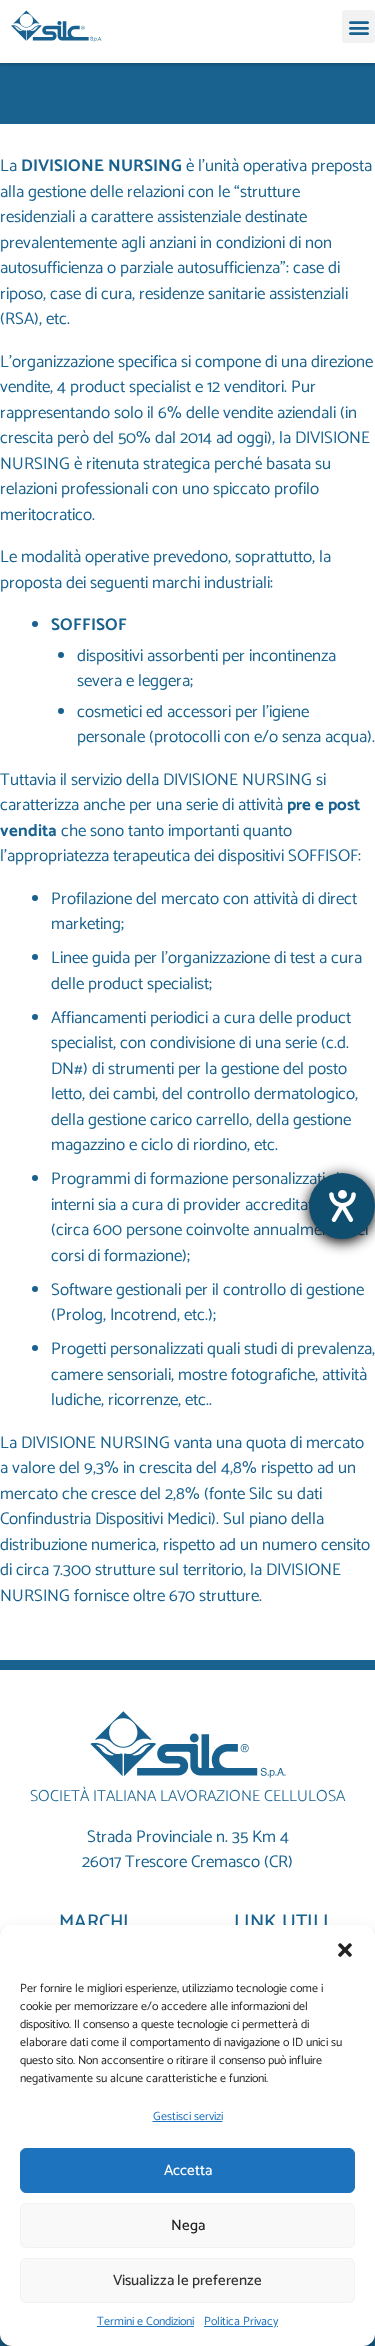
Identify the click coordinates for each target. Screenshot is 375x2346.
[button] (345, 1950)
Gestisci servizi (188, 2116)
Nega (188, 2225)
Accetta (188, 2170)
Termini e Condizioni (145, 2322)
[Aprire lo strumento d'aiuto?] (342, 1206)
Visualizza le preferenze (187, 2280)
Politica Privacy (241, 2322)
